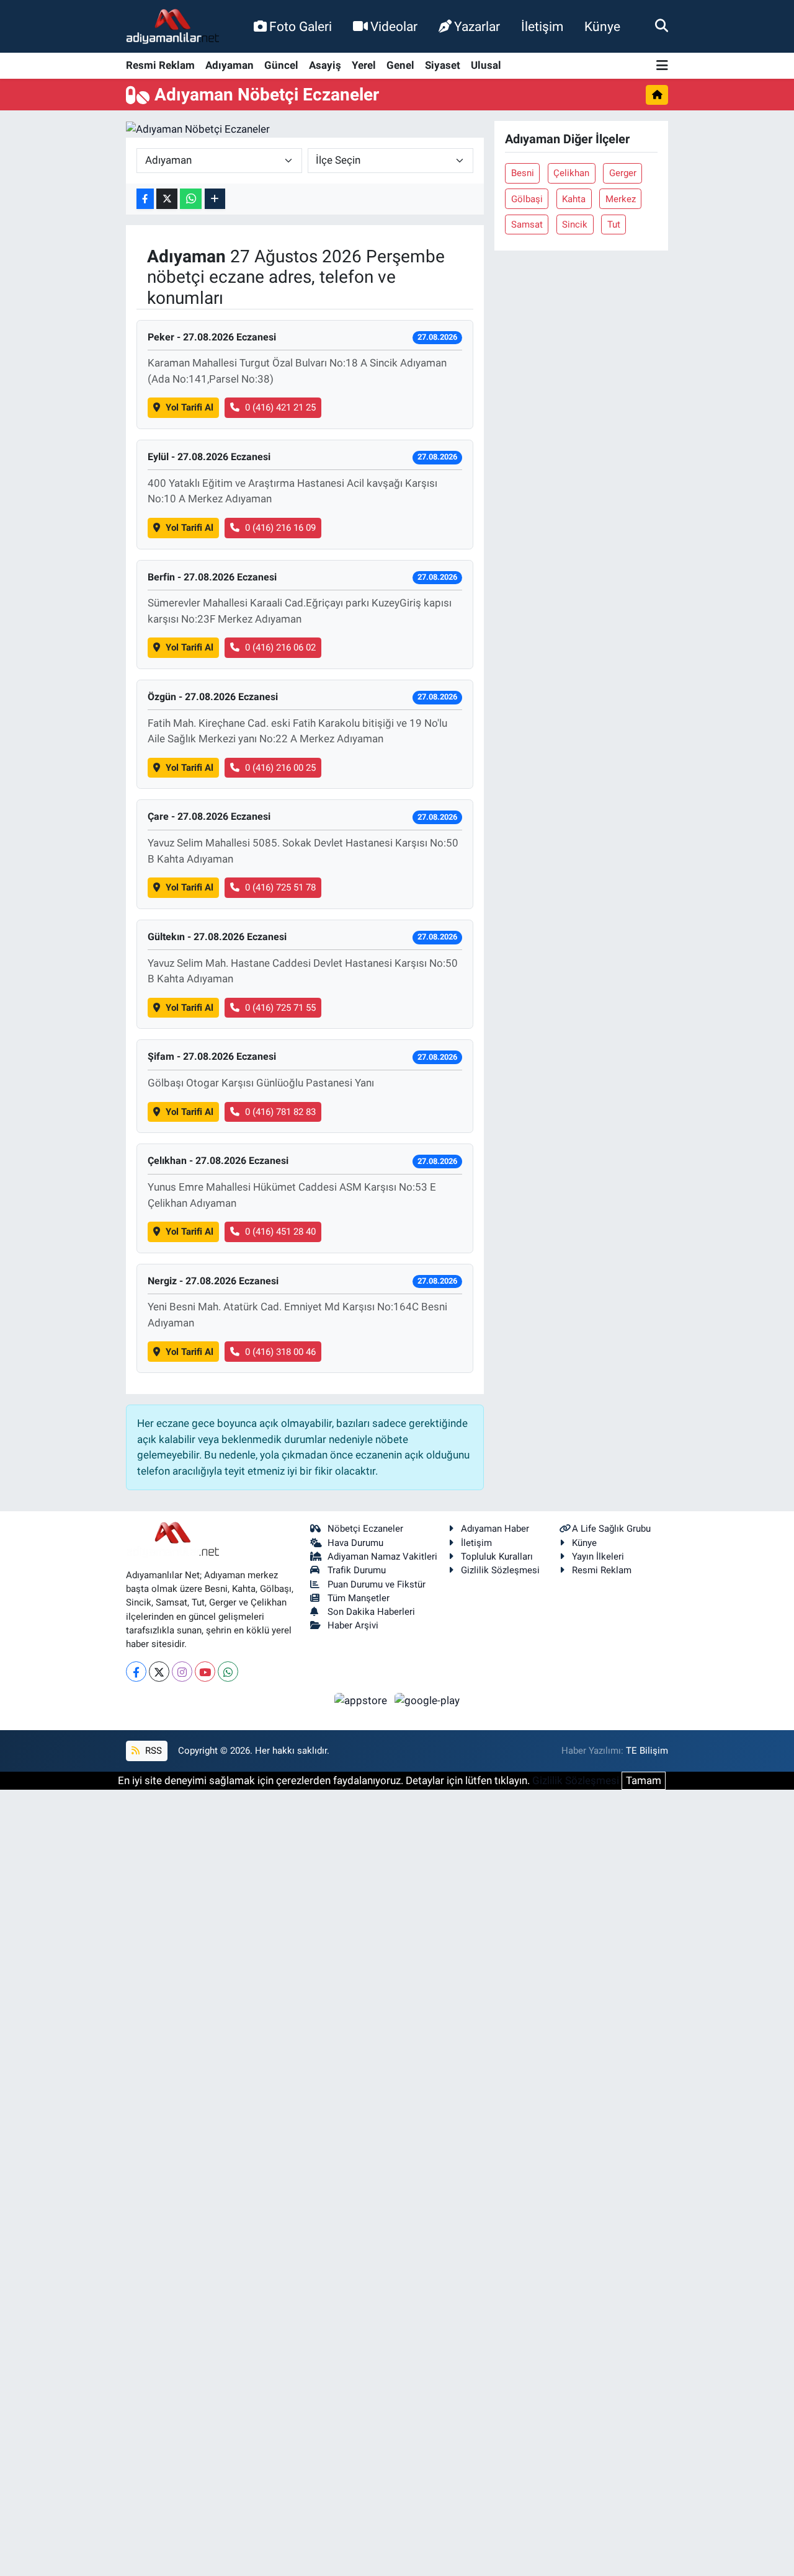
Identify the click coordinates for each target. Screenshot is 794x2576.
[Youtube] (205, 1672)
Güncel (281, 65)
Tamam (644, 1780)
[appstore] (362, 1700)
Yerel (364, 65)
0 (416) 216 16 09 (280, 528)
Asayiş (325, 65)
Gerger (623, 173)
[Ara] (662, 26)
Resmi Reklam (160, 65)
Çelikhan (571, 173)
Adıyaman (230, 65)
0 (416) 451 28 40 (280, 1232)
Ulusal (486, 65)
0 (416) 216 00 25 (280, 768)
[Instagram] (182, 1672)
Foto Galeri (301, 26)
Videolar (394, 26)
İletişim (542, 26)
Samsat (527, 224)
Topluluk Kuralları (497, 1557)
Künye (602, 26)
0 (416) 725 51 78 (280, 887)
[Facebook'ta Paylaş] (145, 199)
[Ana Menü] (662, 66)
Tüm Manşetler (359, 1598)
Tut (614, 224)
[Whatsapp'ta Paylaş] (191, 199)
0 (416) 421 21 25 (280, 407)
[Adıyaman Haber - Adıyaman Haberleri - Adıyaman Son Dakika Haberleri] (172, 27)
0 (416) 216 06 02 (280, 647)
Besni (523, 173)
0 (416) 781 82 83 (280, 1112)
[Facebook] (136, 1672)
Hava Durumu (355, 1543)
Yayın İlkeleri (598, 1557)
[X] (159, 1672)
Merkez (621, 199)
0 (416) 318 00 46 (280, 1352)
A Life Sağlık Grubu (611, 1529)
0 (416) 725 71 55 (280, 1008)
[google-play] (427, 1700)
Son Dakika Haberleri (371, 1612)
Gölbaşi (527, 199)
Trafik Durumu (357, 1570)
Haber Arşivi (353, 1625)
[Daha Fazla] (215, 199)
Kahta (574, 199)
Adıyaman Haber (495, 1529)
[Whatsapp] (228, 1672)
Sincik (575, 224)
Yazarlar (477, 26)
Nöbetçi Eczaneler (365, 1529)
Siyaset (443, 65)
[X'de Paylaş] (167, 199)
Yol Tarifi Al (190, 407)
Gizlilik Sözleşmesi (500, 1570)
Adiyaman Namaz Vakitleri (382, 1557)
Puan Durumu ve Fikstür (377, 1584)
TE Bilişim (647, 1751)
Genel (400, 65)
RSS (152, 1751)
